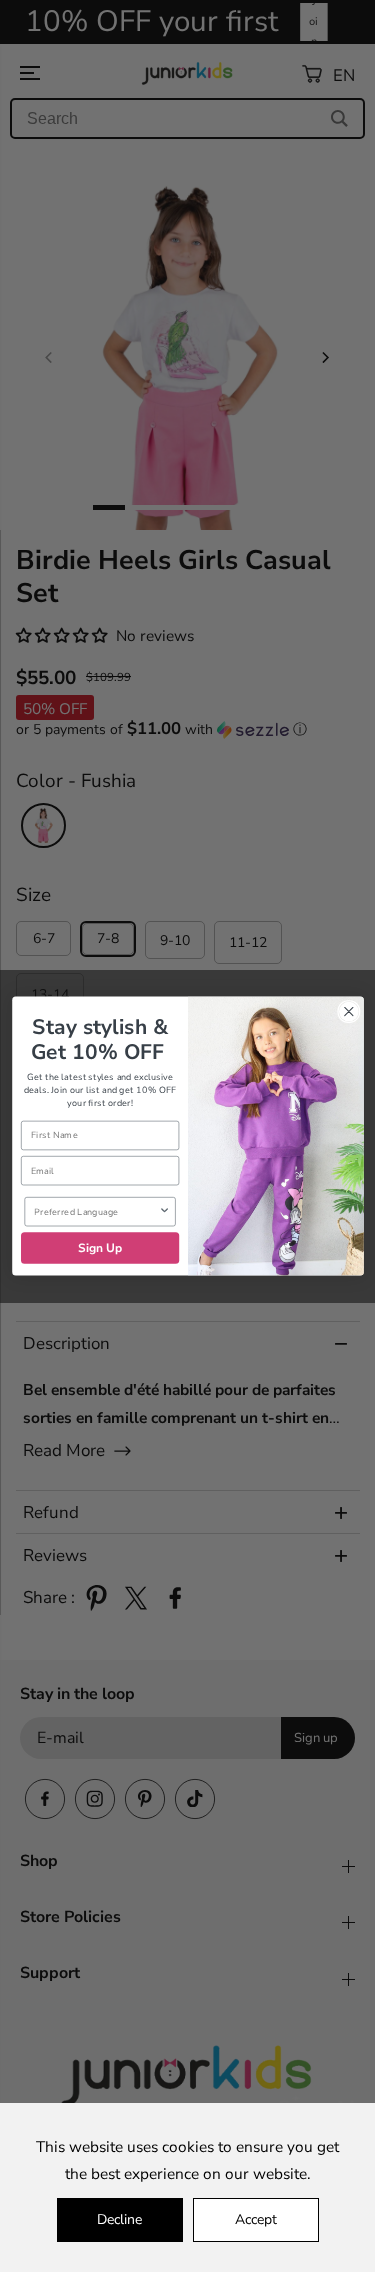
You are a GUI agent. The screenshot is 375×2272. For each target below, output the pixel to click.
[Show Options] (164, 1212)
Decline (119, 2219)
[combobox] (96, 1212)
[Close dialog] (348, 1011)
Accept (256, 2219)
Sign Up (99, 1248)
